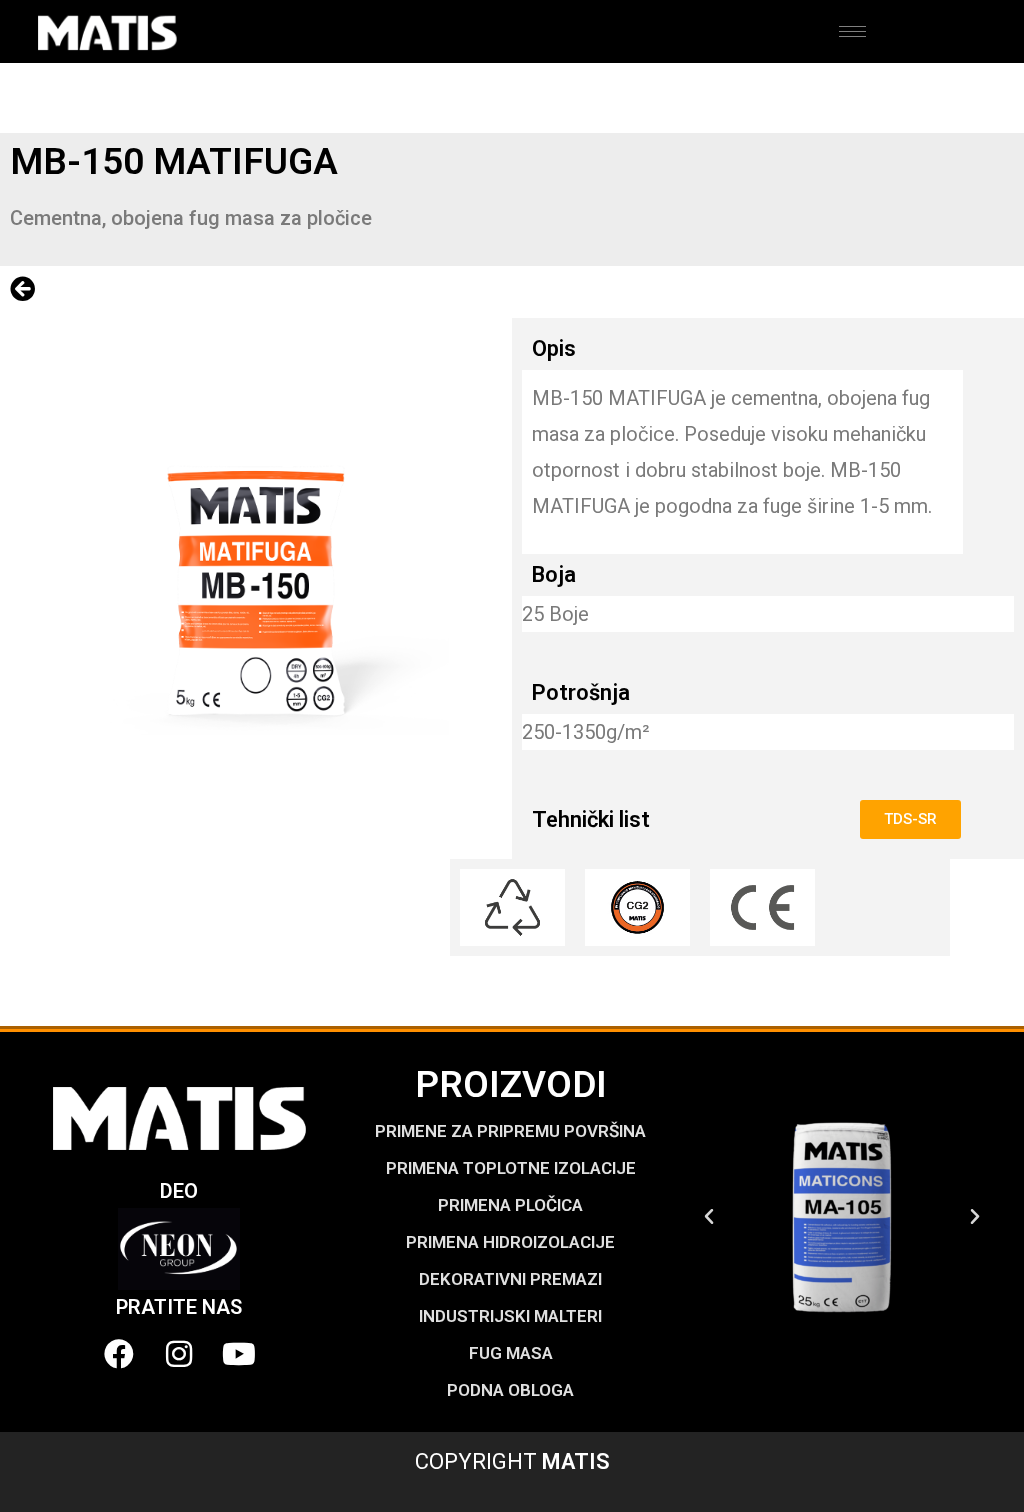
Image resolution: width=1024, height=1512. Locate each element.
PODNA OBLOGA (510, 1390)
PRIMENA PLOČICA (510, 1205)
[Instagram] (179, 1354)
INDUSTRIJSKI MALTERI (510, 1316)
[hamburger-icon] (852, 31)
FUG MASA (511, 1353)
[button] (709, 1217)
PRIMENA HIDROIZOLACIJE (510, 1242)
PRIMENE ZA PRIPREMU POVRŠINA (510, 1131)
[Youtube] (239, 1354)
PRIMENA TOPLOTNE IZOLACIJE (511, 1168)
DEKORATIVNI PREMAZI (510, 1279)
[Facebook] (119, 1354)
